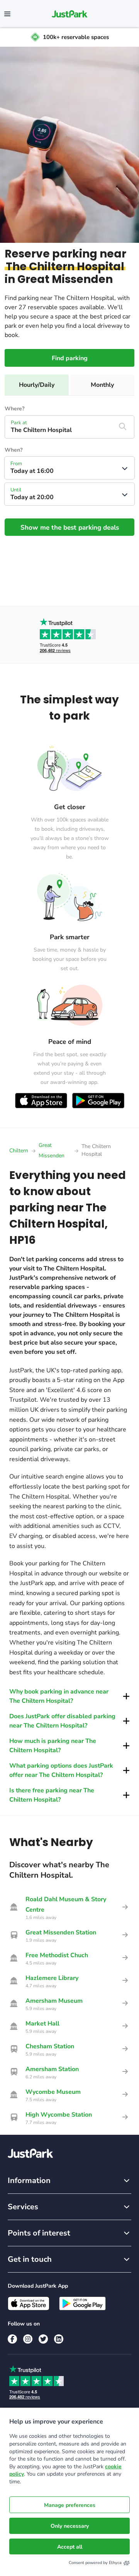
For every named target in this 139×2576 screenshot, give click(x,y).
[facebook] (12, 2339)
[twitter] (43, 2339)
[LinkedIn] (59, 2339)
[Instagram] (28, 2339)
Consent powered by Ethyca (95, 2563)
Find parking (70, 358)
